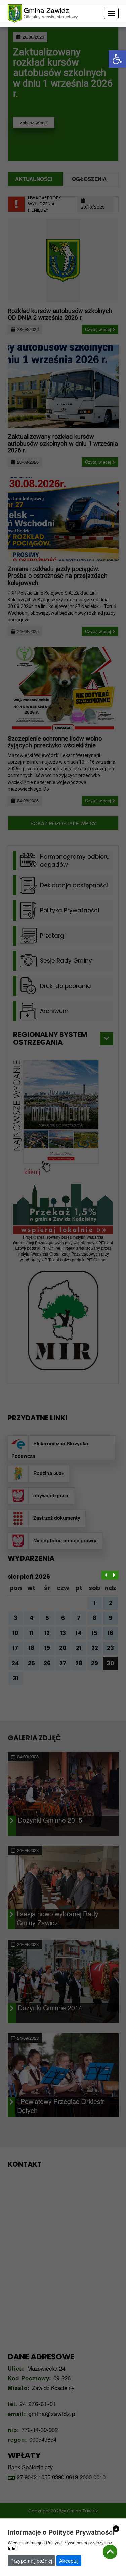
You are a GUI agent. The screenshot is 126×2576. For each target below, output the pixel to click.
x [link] (116, 2528)
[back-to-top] (110, 2552)
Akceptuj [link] (69, 2560)
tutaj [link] (12, 2548)
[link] (117, 59)
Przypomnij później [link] (31, 2560)
